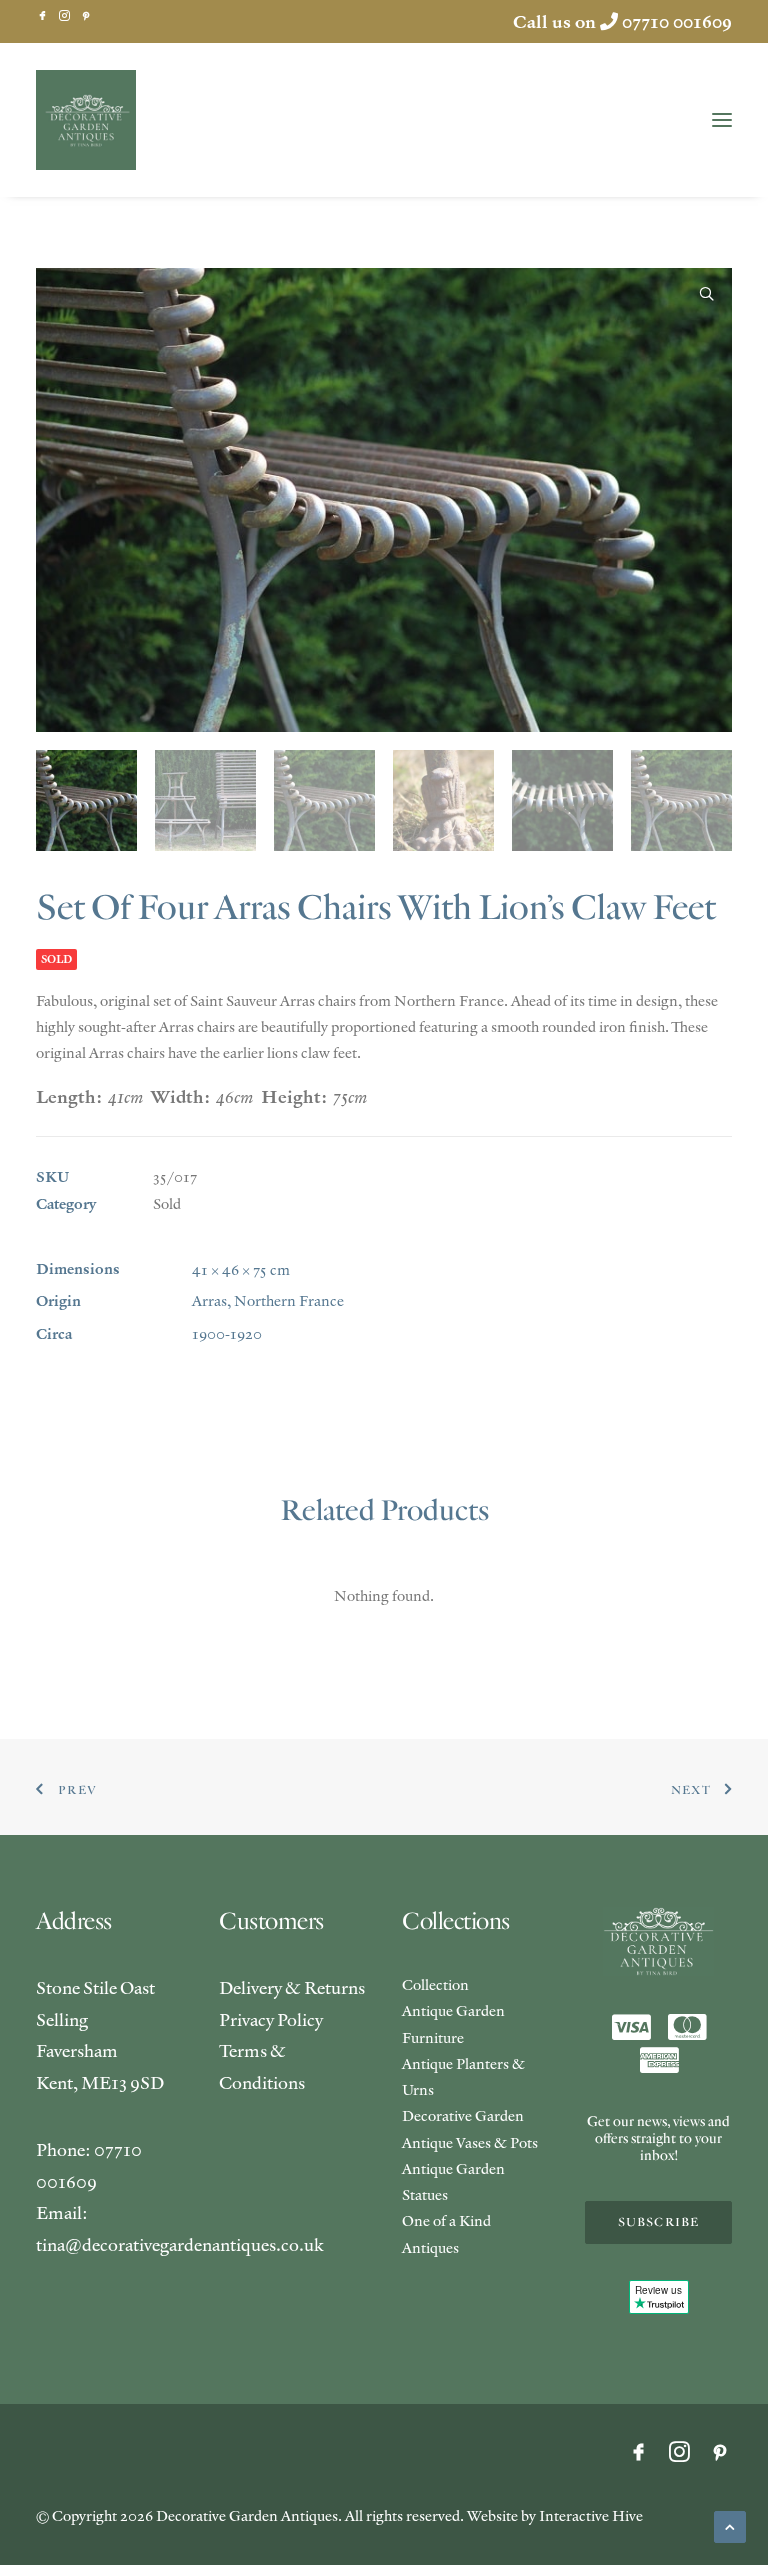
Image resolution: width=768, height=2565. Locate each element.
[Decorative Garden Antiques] (86, 120)
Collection (435, 1984)
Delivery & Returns (292, 1987)
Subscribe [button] (659, 2222)
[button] (42, 15)
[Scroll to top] (730, 2524)
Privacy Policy (271, 2019)
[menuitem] (42, 15)
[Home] (658, 1941)
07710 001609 (677, 21)
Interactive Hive (591, 2515)
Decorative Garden (463, 2115)
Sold (167, 1203)
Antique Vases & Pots (470, 2142)
